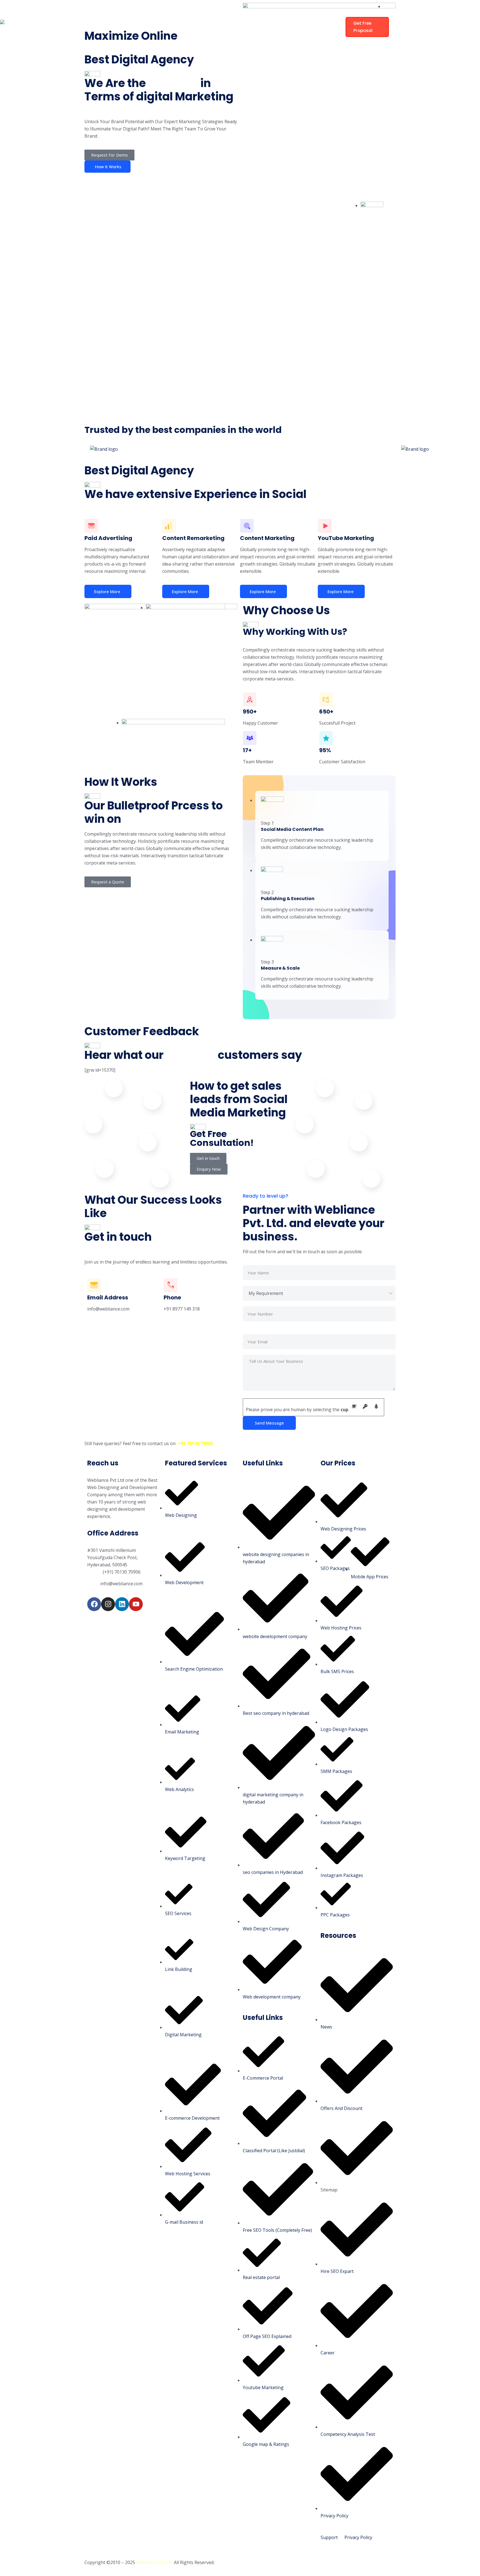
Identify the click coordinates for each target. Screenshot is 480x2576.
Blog (246, 13)
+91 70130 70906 (195, 1443)
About (193, 13)
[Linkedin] (122, 1604)
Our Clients (302, 13)
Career (271, 13)
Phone (172, 1297)
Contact (171, 40)
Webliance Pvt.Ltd (154, 2562)
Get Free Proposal (363, 27)
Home (168, 13)
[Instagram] (108, 1604)
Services (221, 13)
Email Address (108, 1297)
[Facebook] (94, 1604)
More (197, 40)
